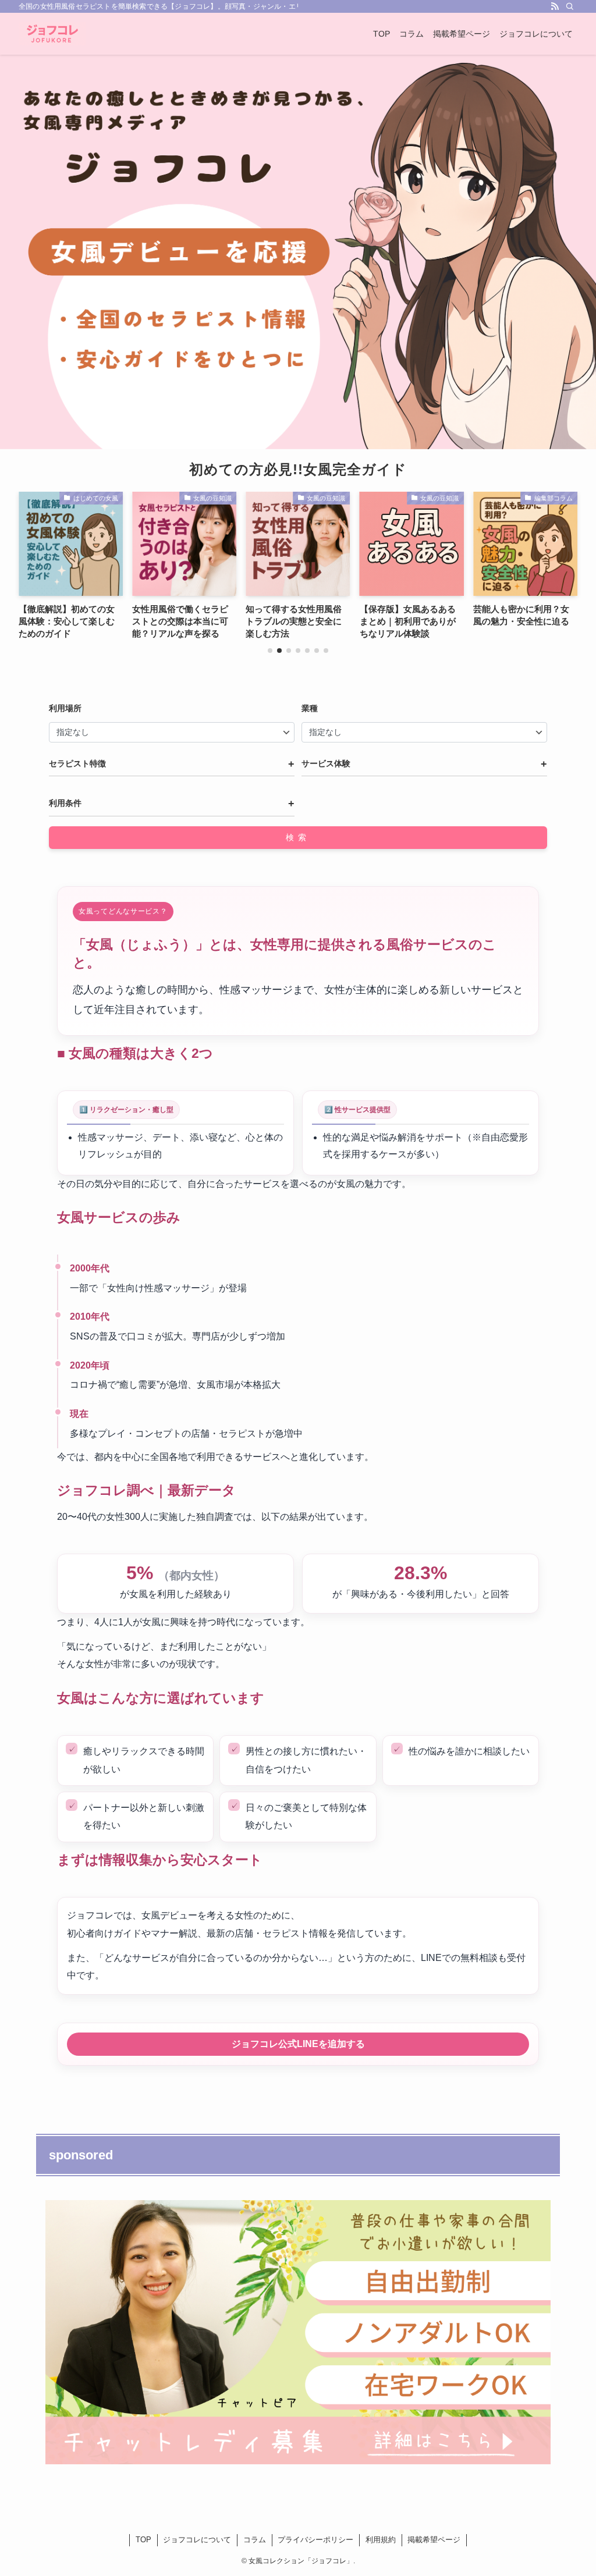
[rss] (555, 6)
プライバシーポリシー (315, 2540)
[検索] (570, 6)
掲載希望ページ (434, 2540)
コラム (255, 2540)
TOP (143, 2540)
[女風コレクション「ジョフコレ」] (52, 34)
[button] (270, 651)
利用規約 (381, 2540)
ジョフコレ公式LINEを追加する (298, 2044)
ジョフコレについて (197, 2540)
